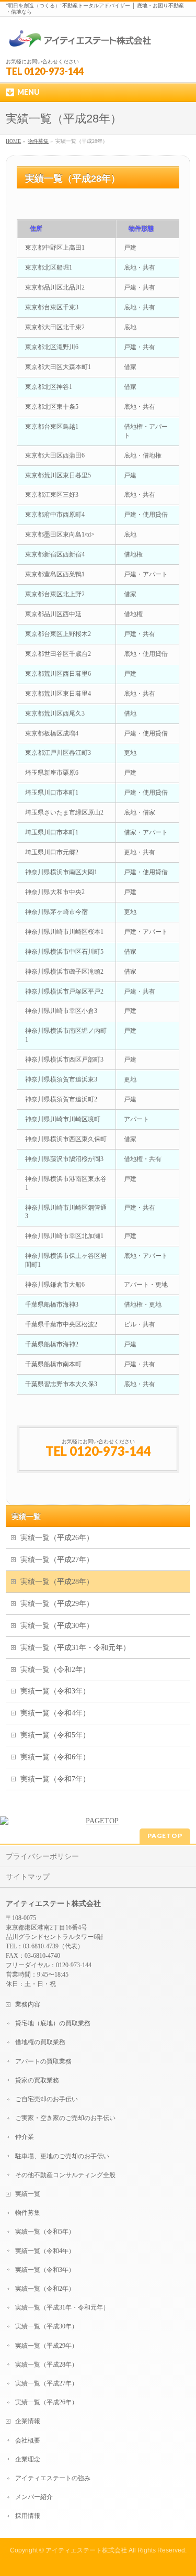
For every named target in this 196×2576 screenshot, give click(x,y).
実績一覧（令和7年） (55, 1779)
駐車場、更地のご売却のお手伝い (62, 2156)
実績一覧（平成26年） (57, 1538)
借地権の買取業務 (40, 2042)
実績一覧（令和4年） (55, 1713)
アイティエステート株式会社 (86, 2550)
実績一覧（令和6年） (55, 1757)
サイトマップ (28, 1877)
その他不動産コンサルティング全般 (65, 2175)
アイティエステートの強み (53, 2478)
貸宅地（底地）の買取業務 (53, 2023)
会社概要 (28, 2440)
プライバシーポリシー (42, 1856)
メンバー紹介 (34, 2497)
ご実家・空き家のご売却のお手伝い (65, 2118)
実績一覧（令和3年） (55, 1691)
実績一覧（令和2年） (55, 1670)
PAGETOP (165, 1836)
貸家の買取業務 (37, 2080)
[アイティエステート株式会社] (80, 41)
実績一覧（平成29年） (57, 1604)
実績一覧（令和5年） (55, 1735)
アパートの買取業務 (43, 2061)
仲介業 (25, 2137)
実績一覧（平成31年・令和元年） (75, 1648)
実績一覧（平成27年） (57, 1560)
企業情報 (28, 2421)
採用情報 (28, 2516)
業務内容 (28, 2004)
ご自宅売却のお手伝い (47, 2099)
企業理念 (28, 2459)
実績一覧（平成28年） (57, 1582)
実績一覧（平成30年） (57, 1626)
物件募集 (28, 2213)
